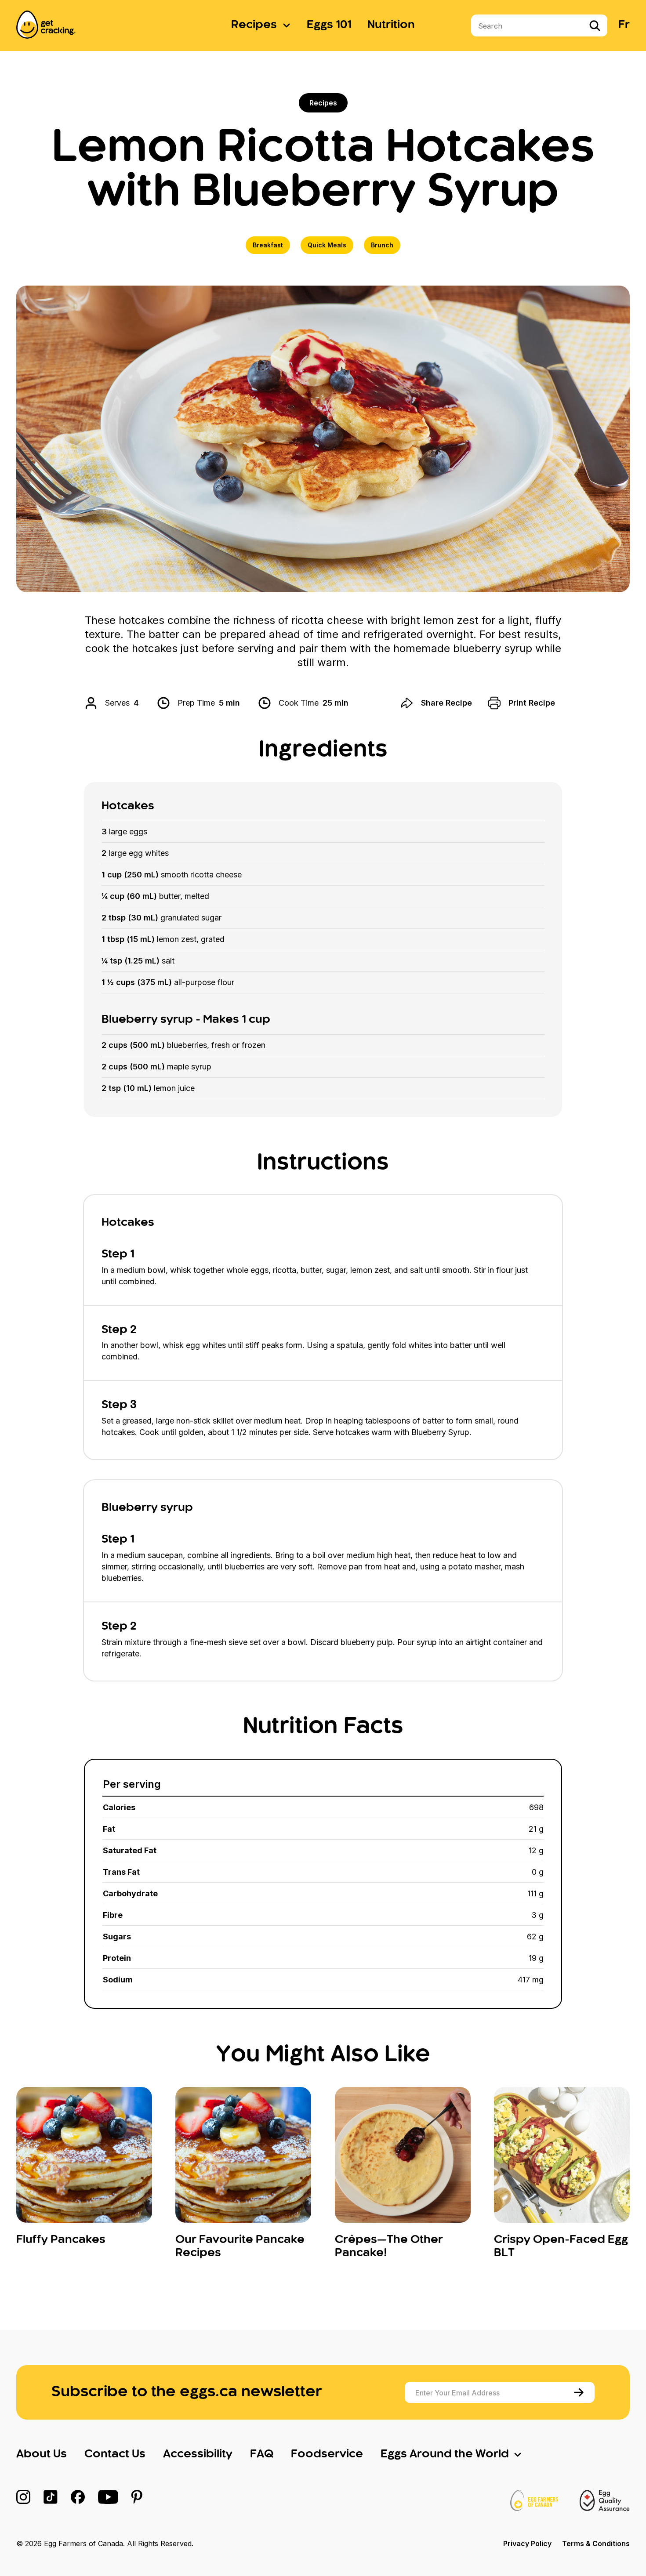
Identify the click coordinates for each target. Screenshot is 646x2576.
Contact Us (115, 2454)
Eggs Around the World (445, 2454)
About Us (42, 2454)
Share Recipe (446, 703)
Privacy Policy (527, 2543)
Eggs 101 (329, 25)
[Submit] (580, 2392)
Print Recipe (532, 703)
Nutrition (391, 25)
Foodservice (327, 2454)
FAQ (262, 2454)
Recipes (254, 25)
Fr (624, 25)
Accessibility (198, 2454)
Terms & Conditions (596, 2543)
